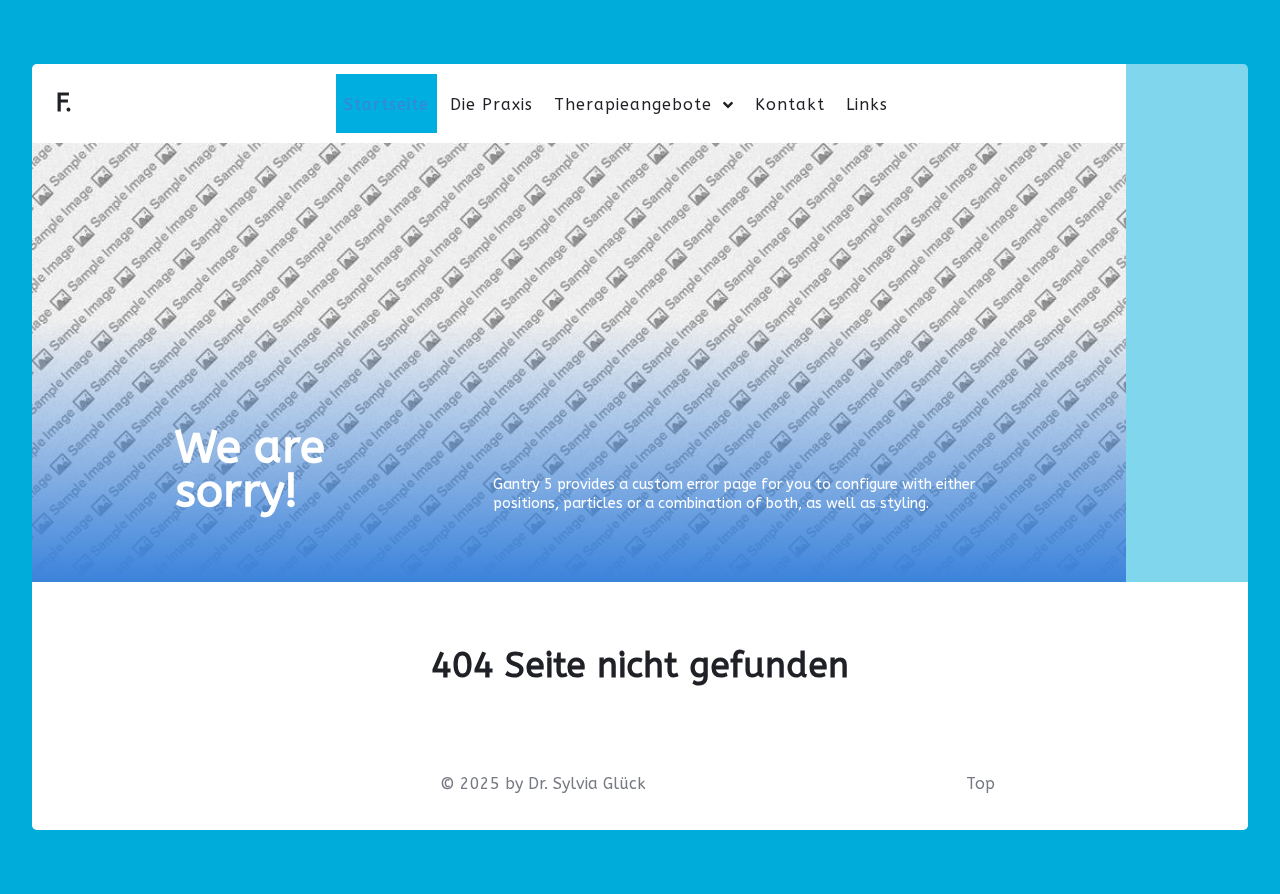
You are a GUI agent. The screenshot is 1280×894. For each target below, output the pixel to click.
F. (64, 102)
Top (980, 783)
